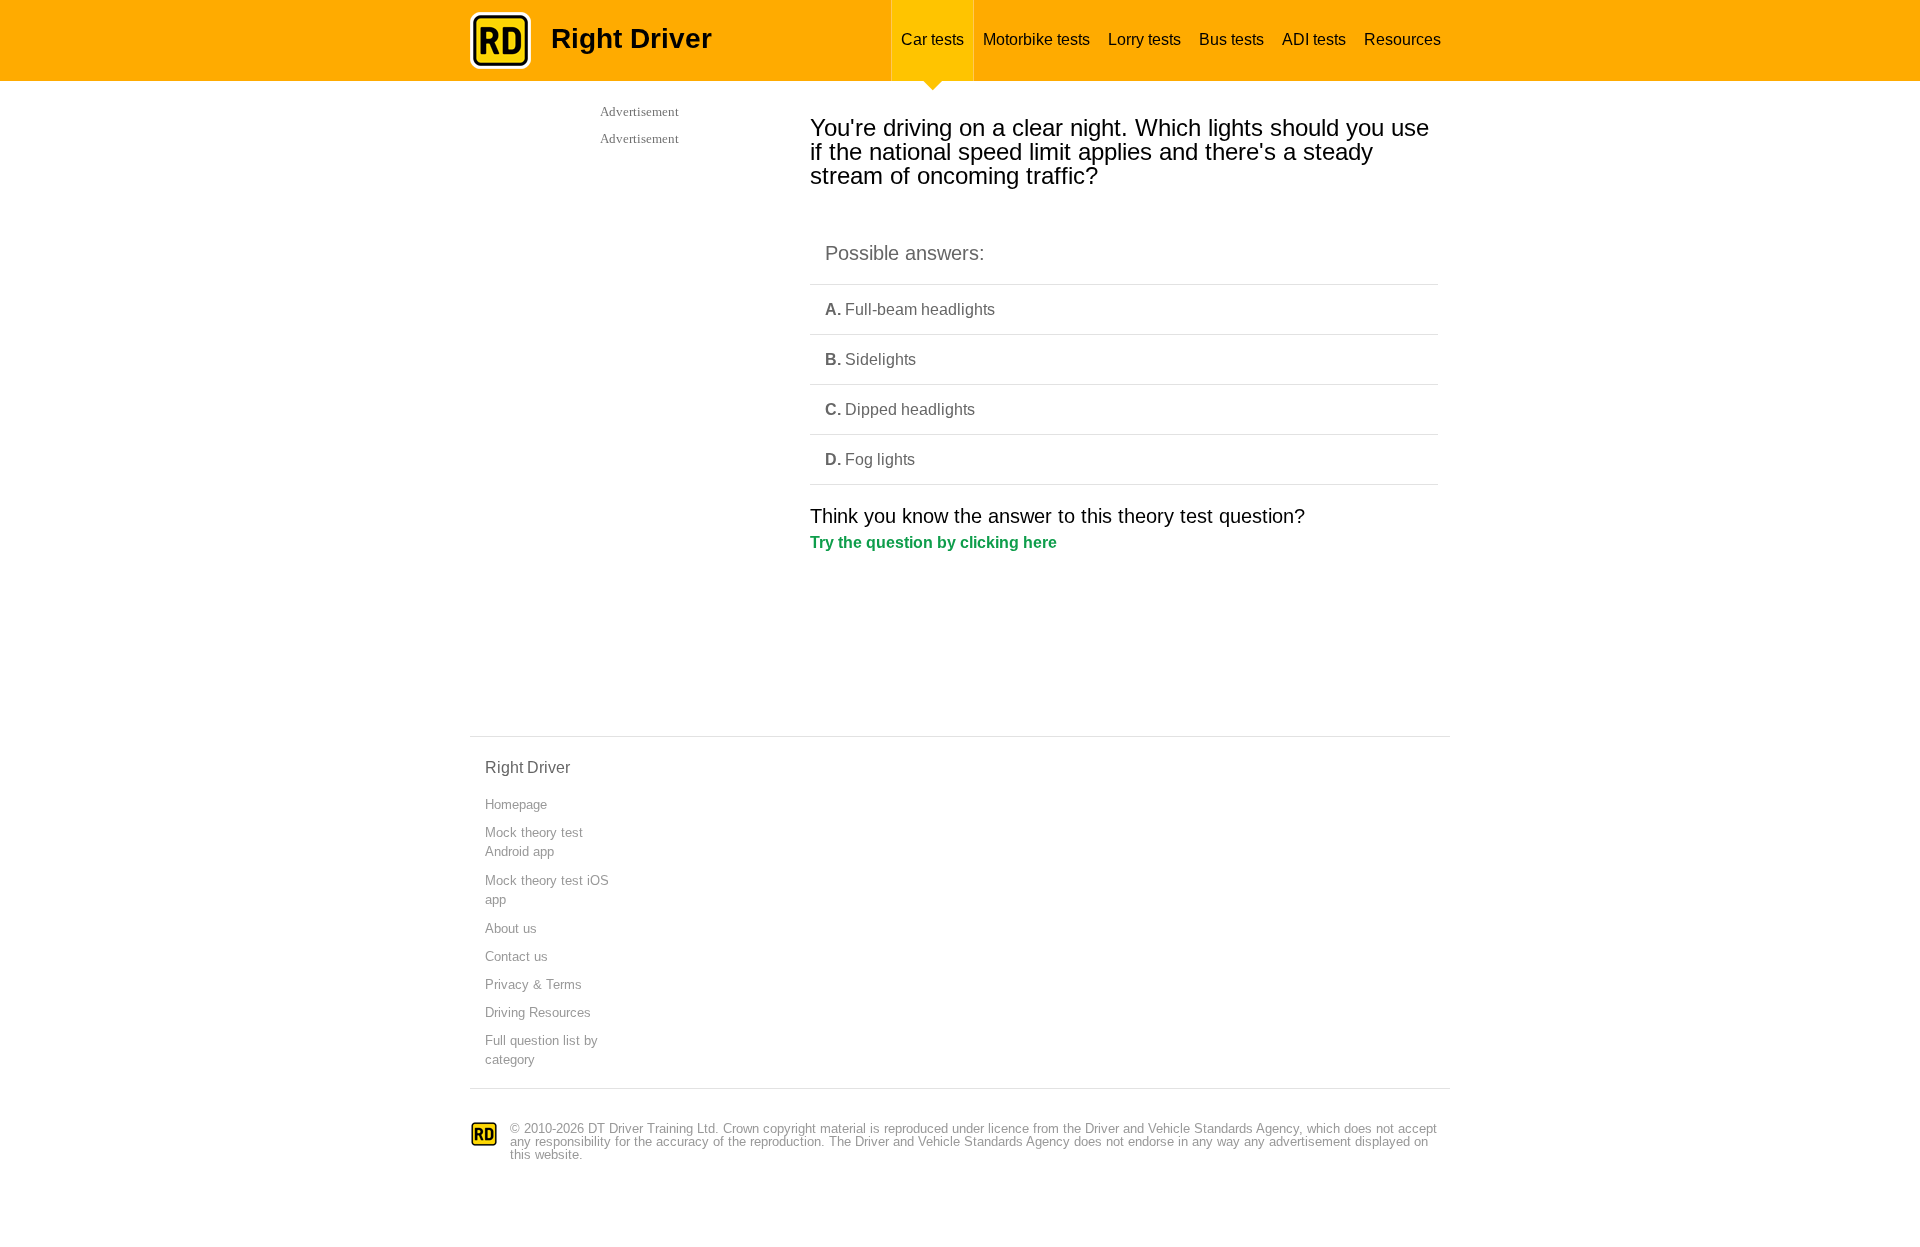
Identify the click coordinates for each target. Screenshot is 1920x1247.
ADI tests (1314, 39)
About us (511, 928)
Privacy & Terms (533, 984)
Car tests (932, 39)
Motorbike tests (1036, 39)
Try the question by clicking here (933, 542)
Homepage (516, 804)
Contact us (516, 956)
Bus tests (1231, 39)
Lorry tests (1144, 39)
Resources (1402, 39)
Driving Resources (538, 1012)
